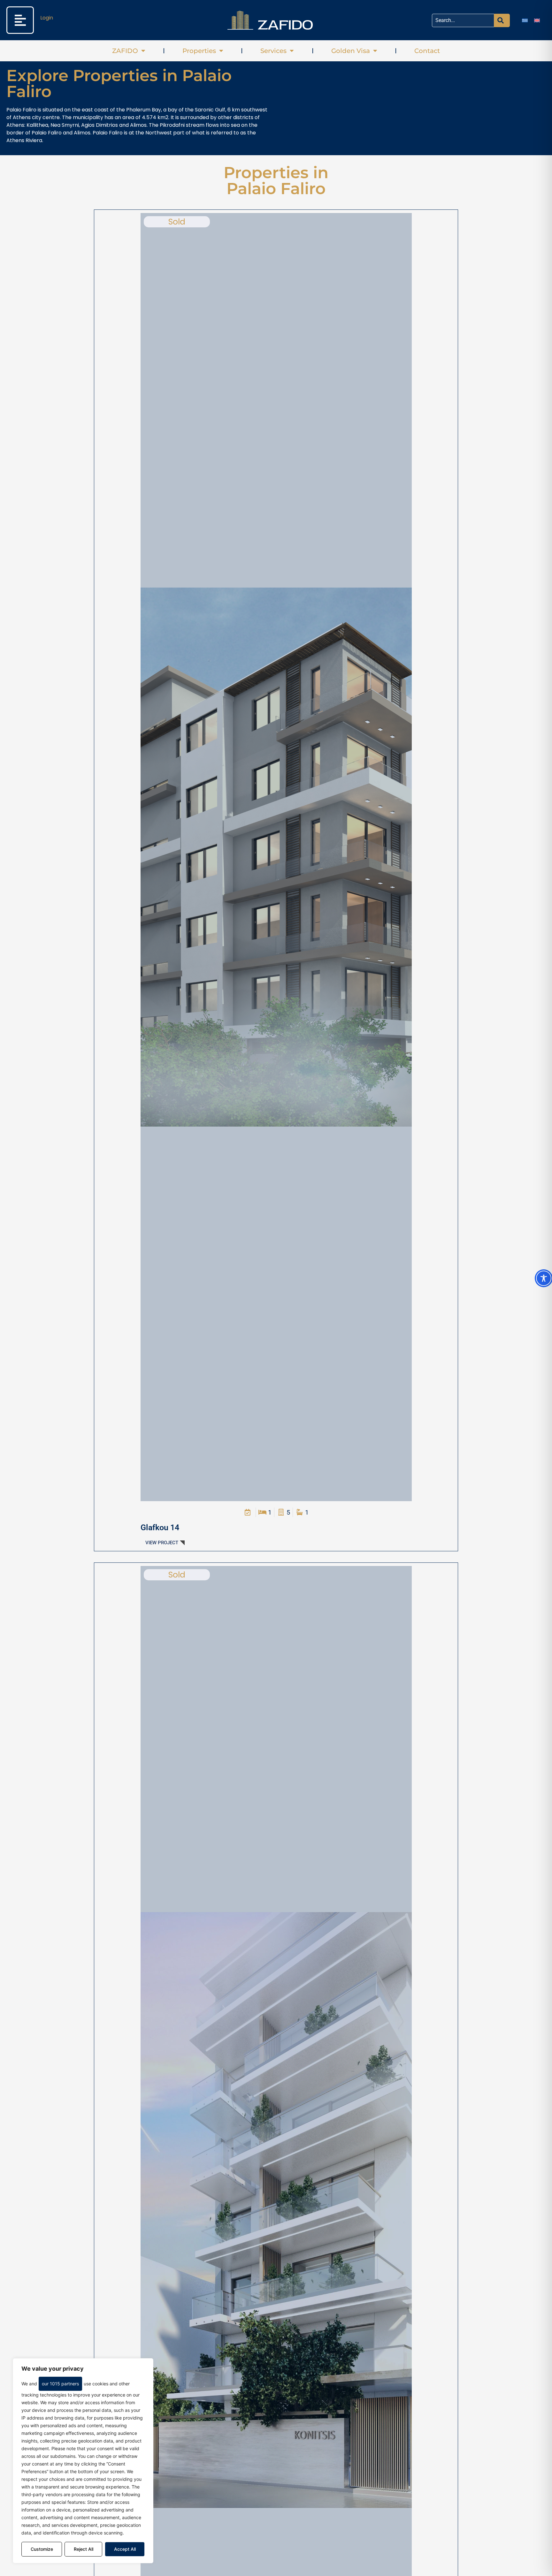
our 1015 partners (60, 2384)
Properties (199, 51)
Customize (42, 2549)
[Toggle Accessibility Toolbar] (544, 1278)
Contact (427, 51)
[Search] (502, 20)
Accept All (125, 2549)
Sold (177, 222)
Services (273, 51)
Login (47, 18)
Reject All (84, 2549)
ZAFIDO (125, 51)
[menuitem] (525, 20)
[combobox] (463, 20)
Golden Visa (351, 51)
